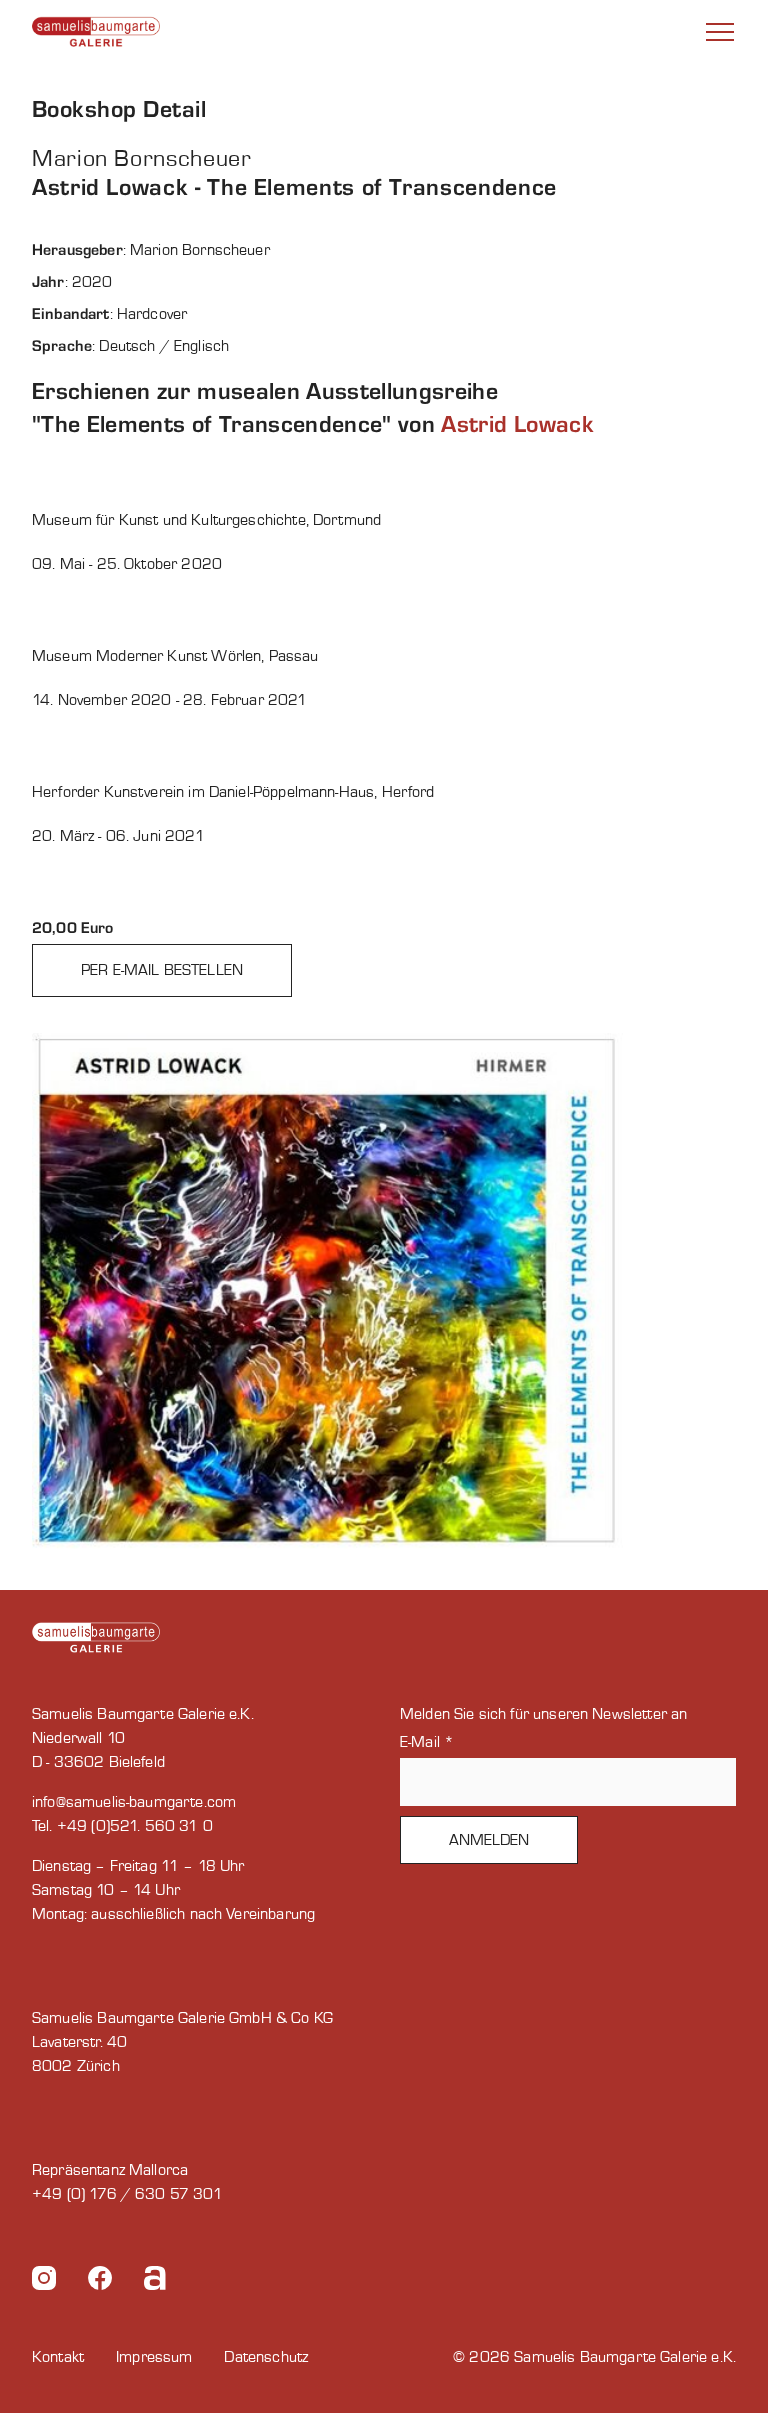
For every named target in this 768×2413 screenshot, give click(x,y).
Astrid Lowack (517, 424)
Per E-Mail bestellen (162, 970)
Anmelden (489, 1840)
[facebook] (100, 2281)
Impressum (154, 2357)
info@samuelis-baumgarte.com (134, 1802)
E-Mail (427, 1742)
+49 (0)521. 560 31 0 (135, 1826)
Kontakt (58, 2357)
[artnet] (155, 2281)
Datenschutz (266, 2357)
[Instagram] (44, 2281)
